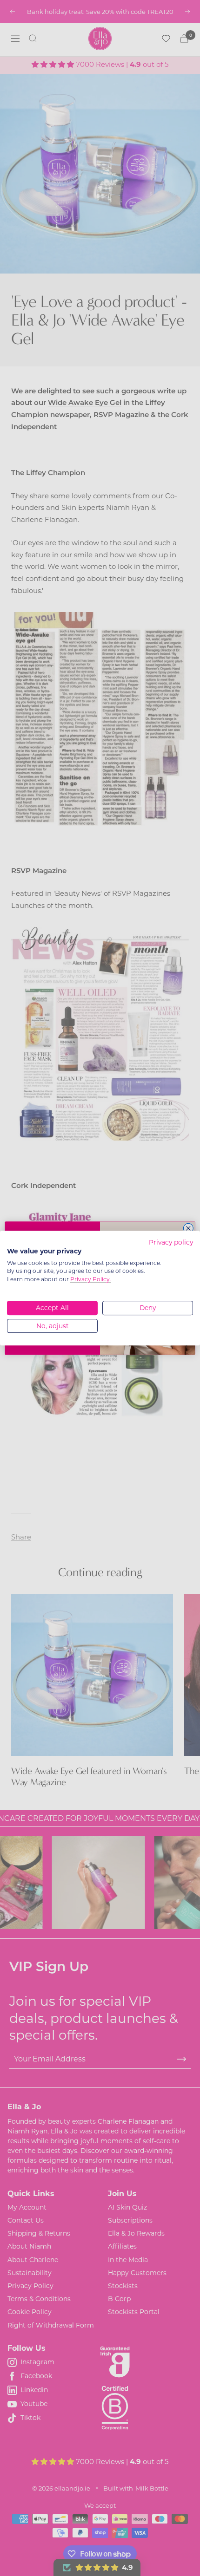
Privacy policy (171, 1242)
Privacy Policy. (91, 1279)
